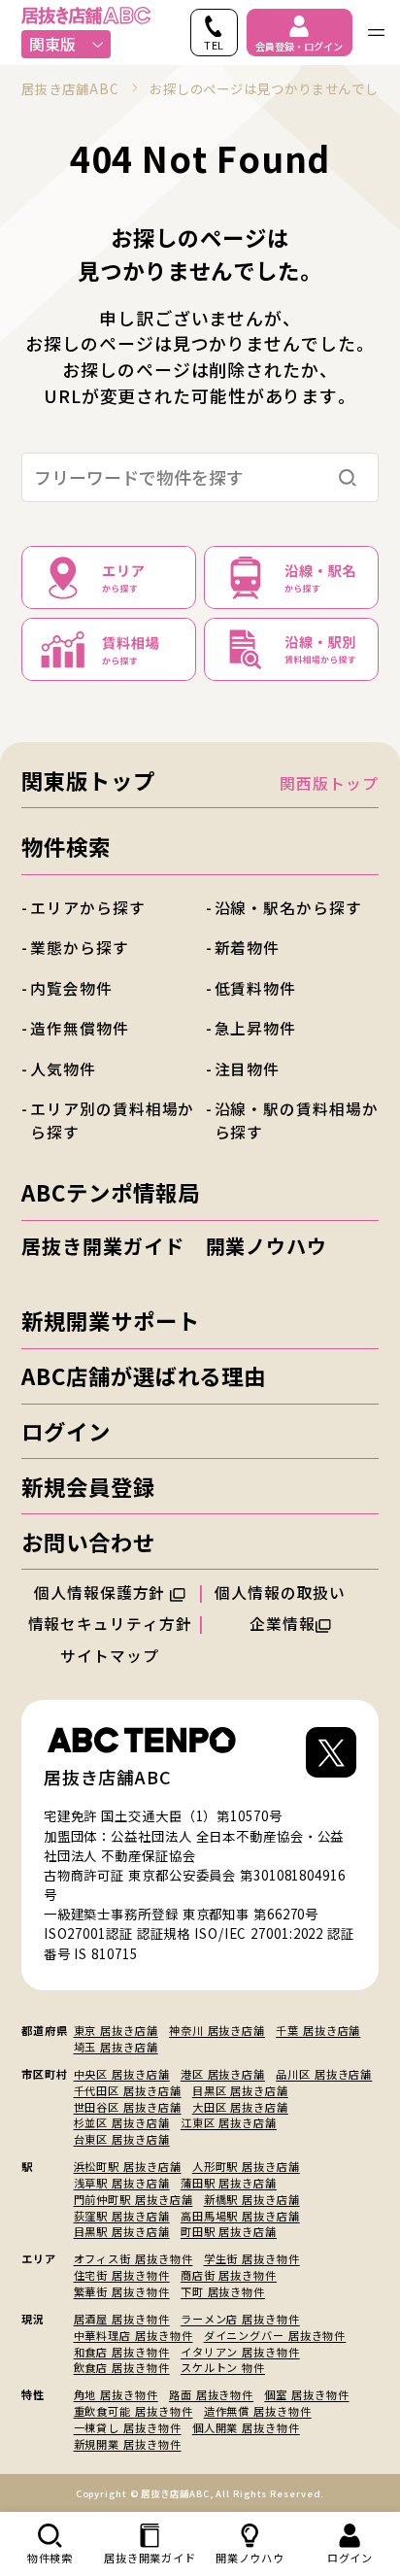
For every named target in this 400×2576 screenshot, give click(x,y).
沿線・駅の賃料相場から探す (297, 1120)
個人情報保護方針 (102, 1593)
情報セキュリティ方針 (110, 1624)
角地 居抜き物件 (116, 2394)
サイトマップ (109, 1656)
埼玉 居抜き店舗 (116, 2047)
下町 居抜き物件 (223, 2291)
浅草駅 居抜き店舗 (122, 2183)
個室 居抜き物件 (306, 2394)
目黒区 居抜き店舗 (240, 2090)
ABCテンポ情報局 (110, 1192)
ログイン (66, 1431)
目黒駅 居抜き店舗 (122, 2231)
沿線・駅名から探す (288, 908)
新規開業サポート (110, 1320)
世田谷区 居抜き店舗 (128, 2107)
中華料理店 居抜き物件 (133, 2335)
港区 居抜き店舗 (223, 2074)
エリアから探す (87, 908)
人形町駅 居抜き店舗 (246, 2166)
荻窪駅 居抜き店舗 (122, 2216)
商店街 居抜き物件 (229, 2275)
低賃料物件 (255, 988)
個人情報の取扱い (283, 1593)
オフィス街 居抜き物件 (133, 2258)
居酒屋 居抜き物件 (122, 2319)
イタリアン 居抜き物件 (240, 2352)
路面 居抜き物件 (211, 2394)
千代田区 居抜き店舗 (128, 2090)
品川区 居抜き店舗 (324, 2074)
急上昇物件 (255, 1028)
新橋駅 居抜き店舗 (252, 2199)
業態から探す (79, 948)
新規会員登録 (88, 1486)
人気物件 (63, 1069)
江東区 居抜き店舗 (229, 2122)
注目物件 (248, 1069)
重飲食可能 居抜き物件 (133, 2411)
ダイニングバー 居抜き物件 (275, 2335)
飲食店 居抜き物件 (122, 2367)
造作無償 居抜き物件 (258, 2411)
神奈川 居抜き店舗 (217, 2030)
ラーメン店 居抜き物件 (240, 2319)
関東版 (52, 44)
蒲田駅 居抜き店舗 (229, 2183)
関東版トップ (88, 780)
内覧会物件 (71, 988)
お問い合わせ (88, 1542)
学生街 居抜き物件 (252, 2258)
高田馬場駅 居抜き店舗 (240, 2216)
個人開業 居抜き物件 (246, 2427)
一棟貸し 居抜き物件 (128, 2427)
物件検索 (66, 846)
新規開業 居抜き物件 (128, 2444)
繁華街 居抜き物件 (122, 2291)
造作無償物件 (79, 1028)
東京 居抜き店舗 (116, 2030)
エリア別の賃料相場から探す (112, 1120)
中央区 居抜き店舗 (122, 2074)
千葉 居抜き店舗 (318, 2030)
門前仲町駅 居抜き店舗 (133, 2199)
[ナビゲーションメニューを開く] (376, 33)
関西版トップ (329, 783)
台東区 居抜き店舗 (122, 2139)
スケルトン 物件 (223, 2367)
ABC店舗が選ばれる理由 (144, 1375)
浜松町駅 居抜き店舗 (128, 2166)
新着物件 (248, 948)
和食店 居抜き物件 (122, 2352)
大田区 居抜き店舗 (240, 2107)
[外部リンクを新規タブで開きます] (331, 1759)
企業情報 (283, 1624)
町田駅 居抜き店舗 (229, 2231)
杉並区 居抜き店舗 (122, 2122)
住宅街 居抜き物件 (122, 2275)
